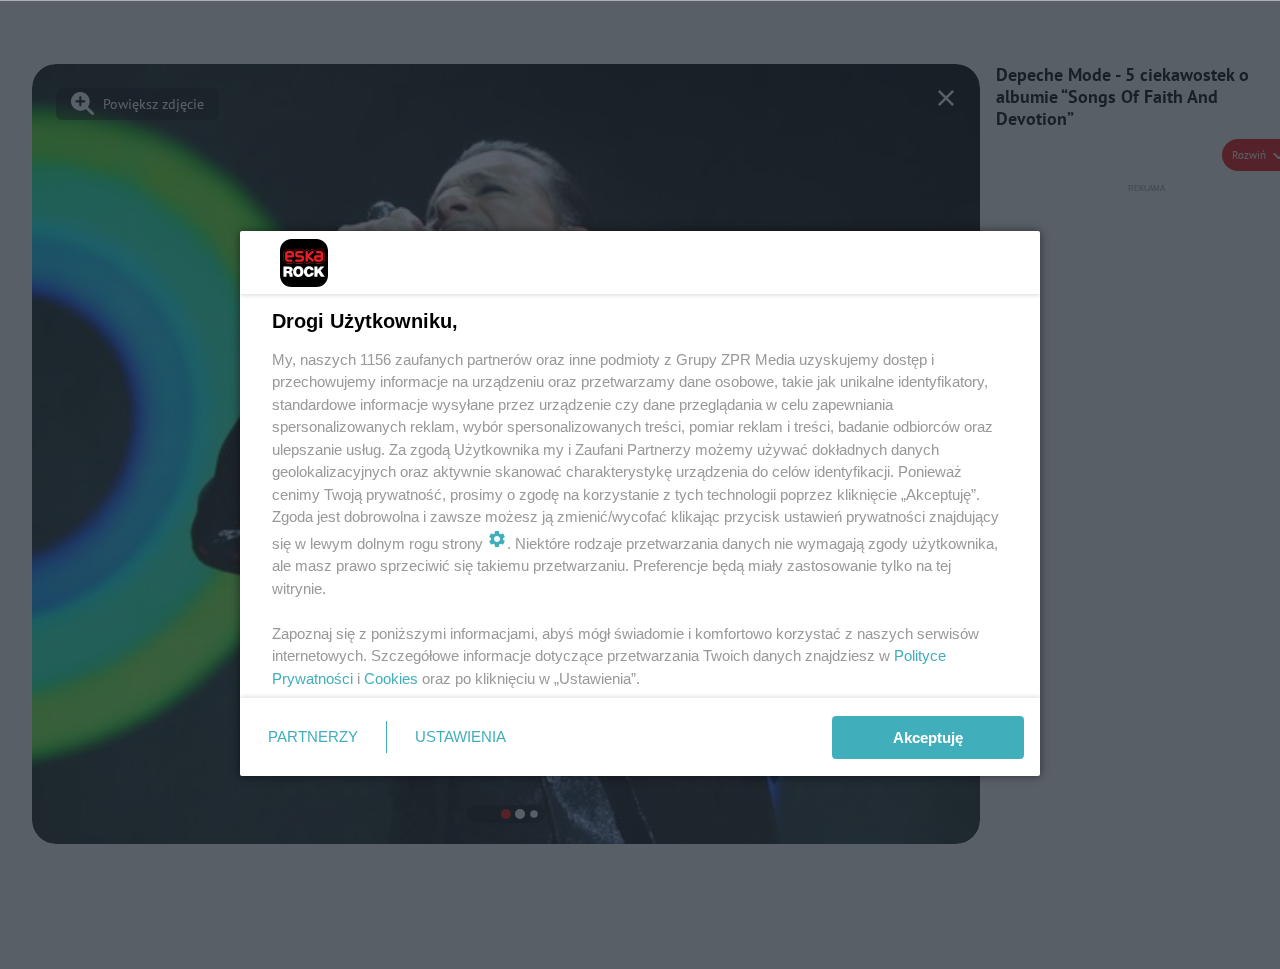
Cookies (391, 678)
